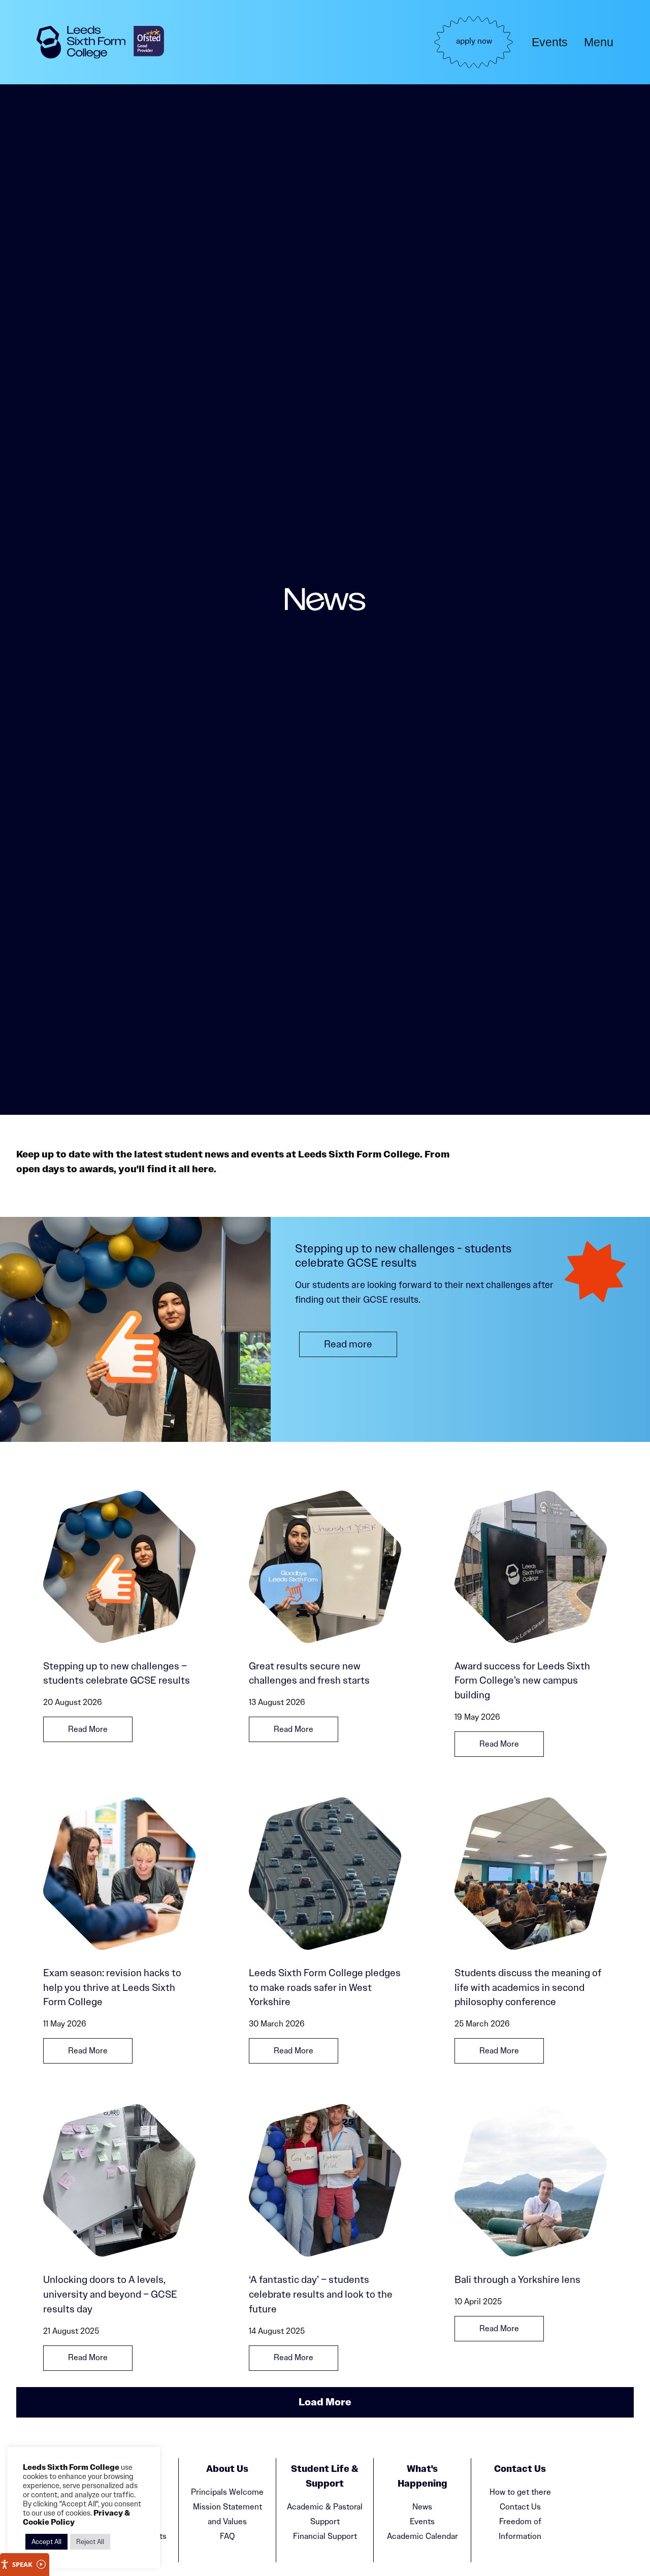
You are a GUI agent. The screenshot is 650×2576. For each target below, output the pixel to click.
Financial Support (325, 2536)
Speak (22, 2564)
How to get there (520, 2492)
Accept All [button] (46, 2542)
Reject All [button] (90, 2542)
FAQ (227, 2536)
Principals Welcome (227, 2492)
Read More (88, 1729)
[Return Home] (81, 42)
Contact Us (520, 2507)
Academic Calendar (422, 2536)
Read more (348, 1344)
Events (550, 42)
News (422, 2507)
